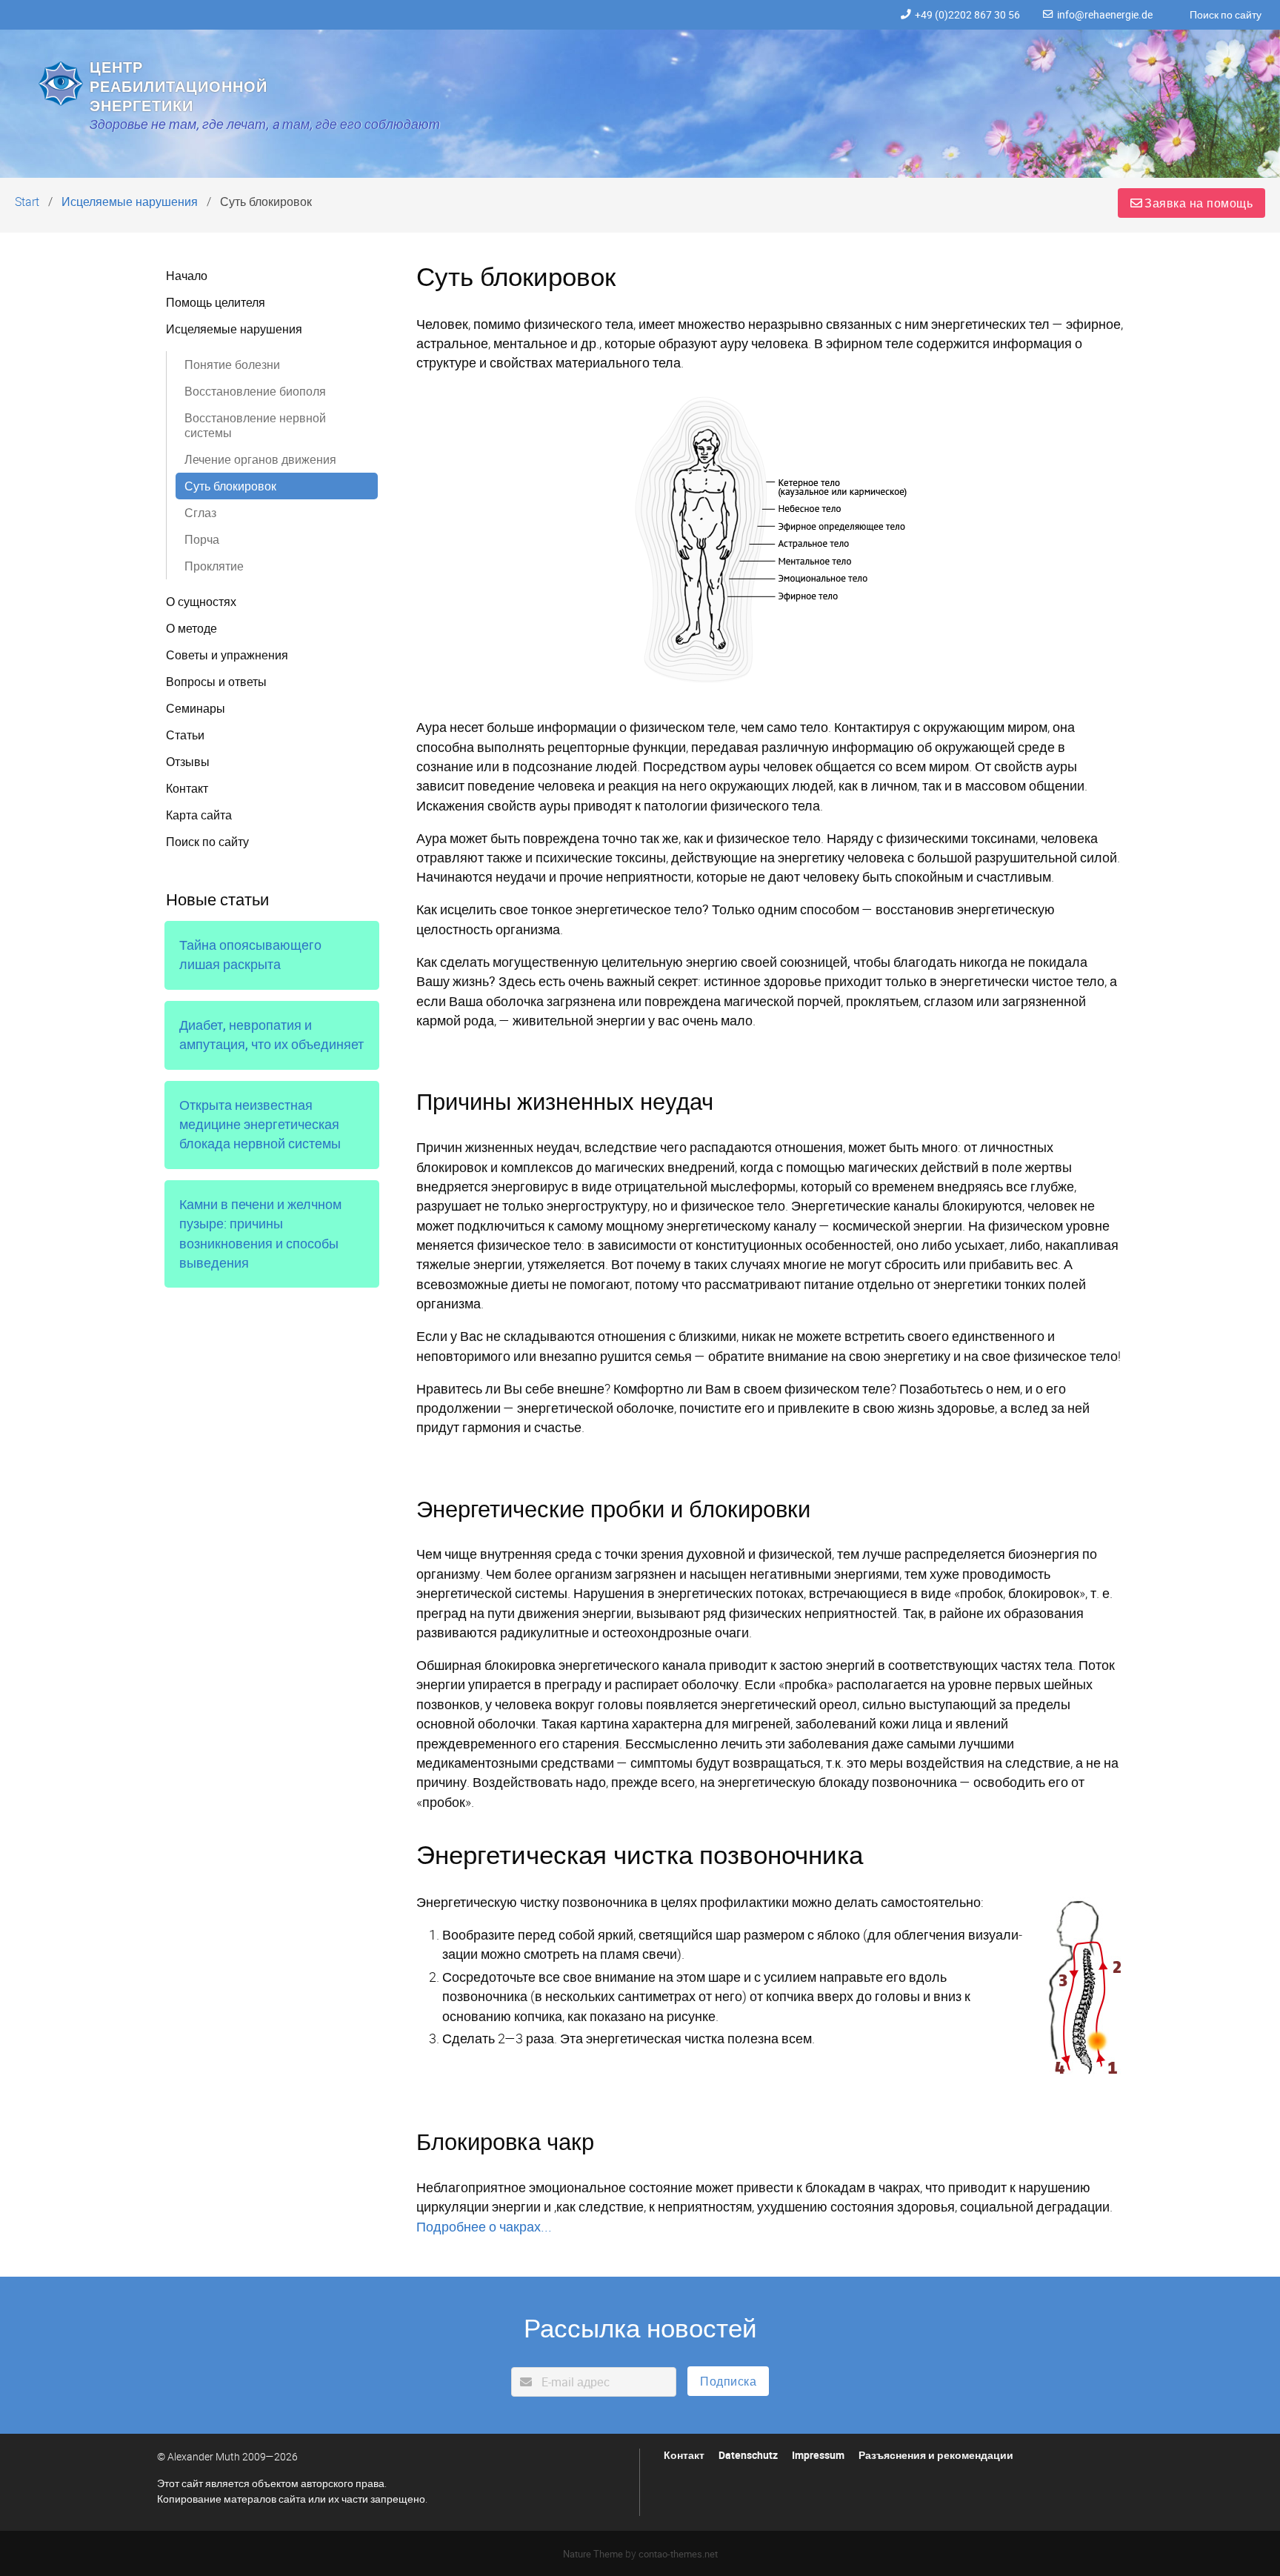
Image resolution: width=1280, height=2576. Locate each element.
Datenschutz (748, 2455)
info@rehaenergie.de (1105, 15)
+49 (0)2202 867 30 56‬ (967, 15)
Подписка (728, 2381)
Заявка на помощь (1199, 203)
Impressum (818, 2455)
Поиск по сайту (1226, 15)
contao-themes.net (678, 2554)
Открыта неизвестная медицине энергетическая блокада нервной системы (260, 1125)
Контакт (684, 2455)
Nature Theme (593, 2554)
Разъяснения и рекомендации (936, 2455)
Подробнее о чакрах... (484, 2226)
